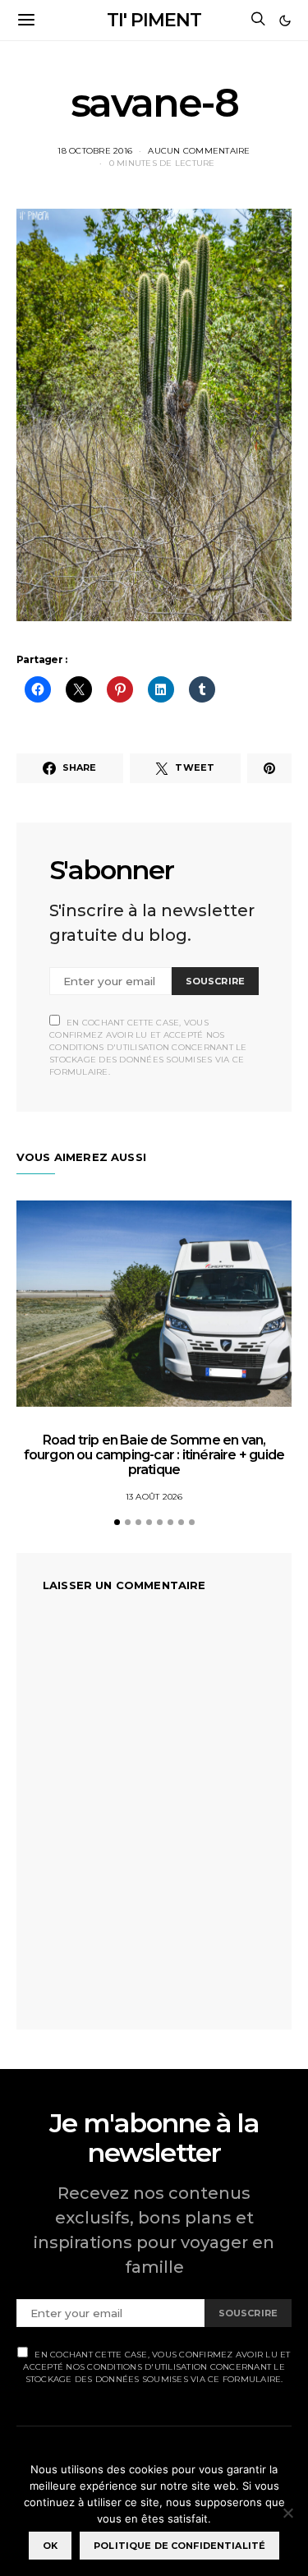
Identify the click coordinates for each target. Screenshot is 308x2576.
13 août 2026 (154, 1497)
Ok (50, 2546)
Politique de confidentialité (179, 2546)
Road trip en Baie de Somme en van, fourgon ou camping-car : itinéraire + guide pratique (154, 1455)
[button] (285, 21)
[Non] (287, 2513)
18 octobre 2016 (95, 151)
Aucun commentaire (199, 151)
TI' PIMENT (154, 20)
